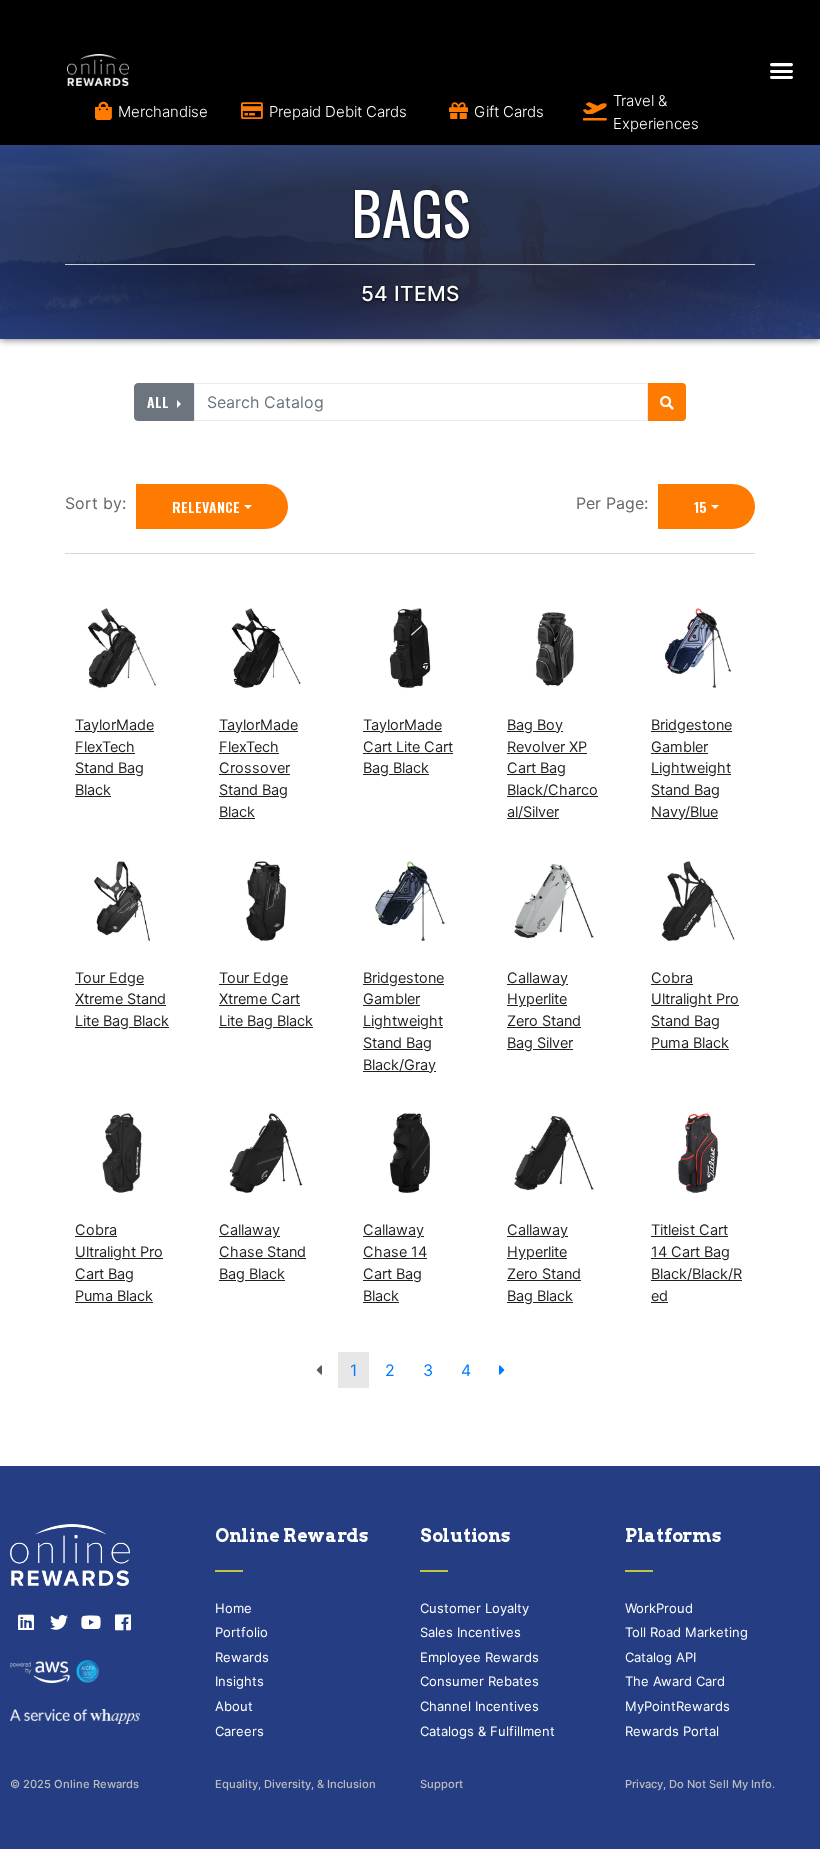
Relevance (206, 506)
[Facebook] (123, 1622)
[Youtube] (91, 1622)
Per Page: (617, 503)
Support (441, 1784)
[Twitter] (58, 1622)
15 (700, 506)
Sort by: (100, 503)
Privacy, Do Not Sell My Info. (700, 1784)
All (160, 401)
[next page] (502, 1370)
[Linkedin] (26, 1622)
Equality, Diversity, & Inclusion (295, 1784)
